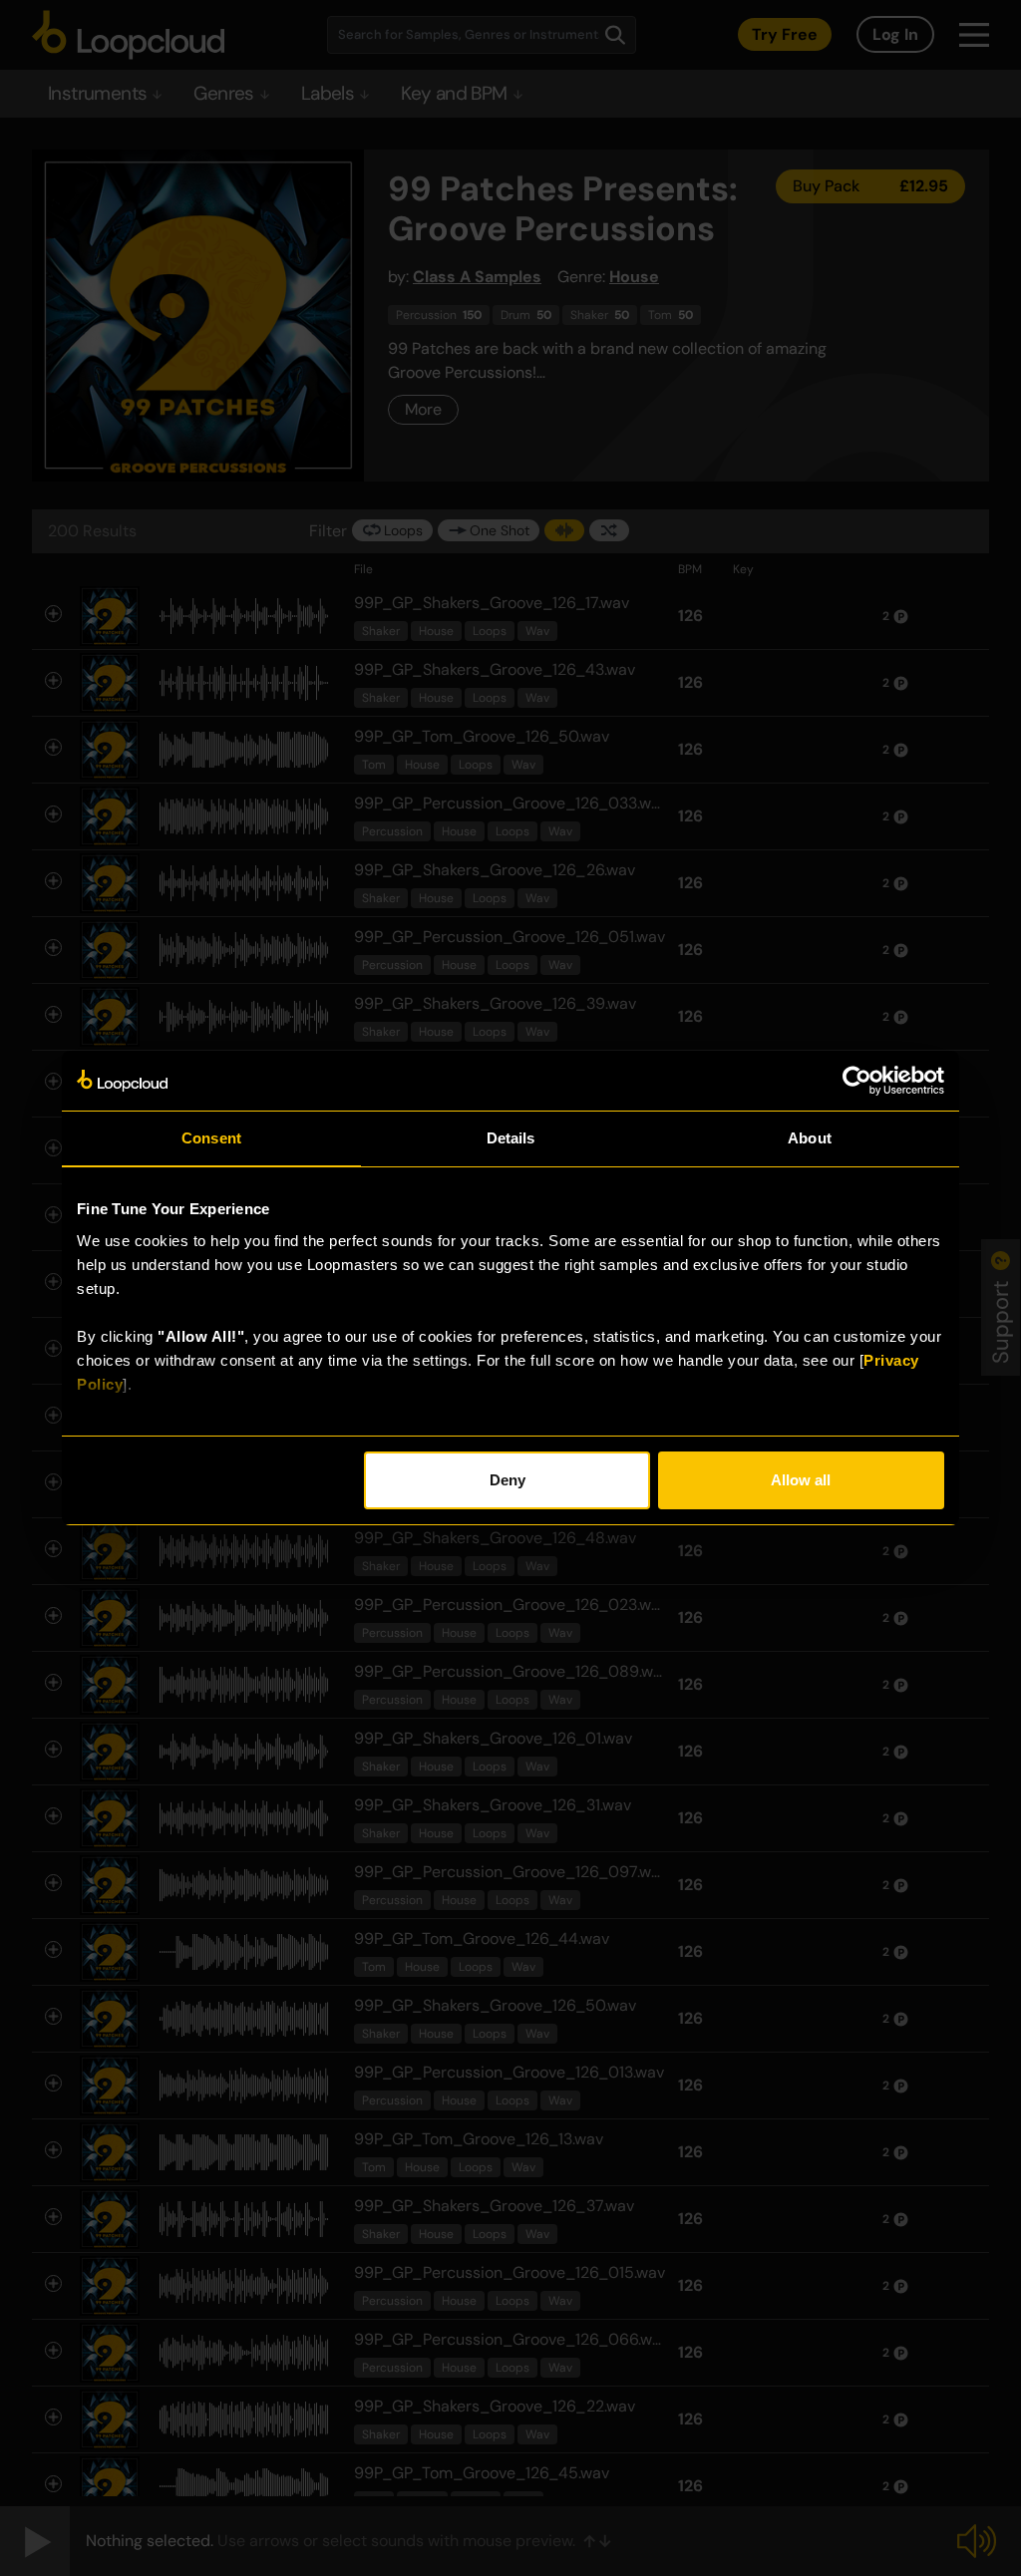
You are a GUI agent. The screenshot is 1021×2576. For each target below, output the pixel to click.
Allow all (801, 1480)
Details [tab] (511, 1138)
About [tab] (810, 1138)
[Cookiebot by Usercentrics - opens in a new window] (857, 1081)
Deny (508, 1480)
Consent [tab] (211, 1138)
